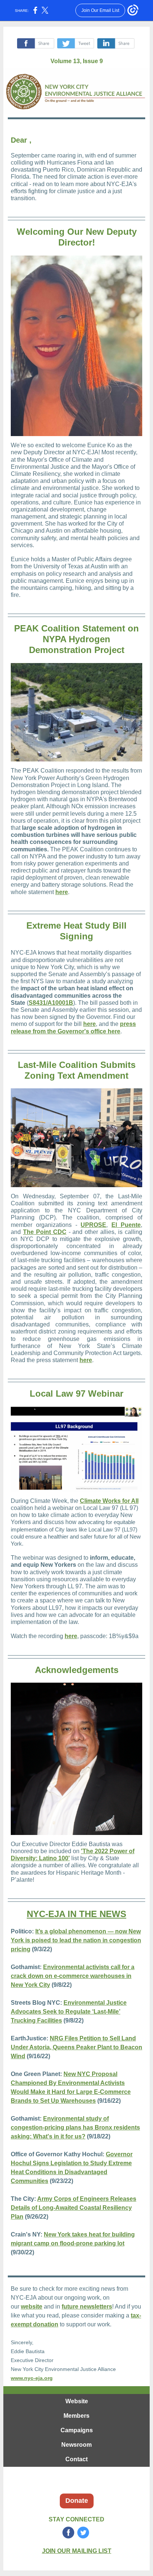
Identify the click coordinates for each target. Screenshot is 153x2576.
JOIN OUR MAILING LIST (77, 2551)
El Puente (126, 1225)
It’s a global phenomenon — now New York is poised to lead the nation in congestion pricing (76, 1940)
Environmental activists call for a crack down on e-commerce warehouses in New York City (73, 1976)
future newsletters (87, 2307)
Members (76, 2416)
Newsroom (76, 2445)
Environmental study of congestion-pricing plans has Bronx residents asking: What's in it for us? (75, 2127)
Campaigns (77, 2430)
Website (77, 2401)
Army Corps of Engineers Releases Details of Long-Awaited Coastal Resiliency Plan (74, 2208)
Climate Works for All (109, 1501)
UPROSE (93, 1225)
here (62, 892)
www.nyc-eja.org (32, 2378)
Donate (77, 2501)
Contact (76, 2459)
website (32, 2307)
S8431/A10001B (51, 1003)
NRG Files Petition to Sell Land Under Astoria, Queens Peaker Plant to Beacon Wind (76, 2047)
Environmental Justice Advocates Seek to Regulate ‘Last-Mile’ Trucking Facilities (69, 2012)
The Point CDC (45, 1232)
